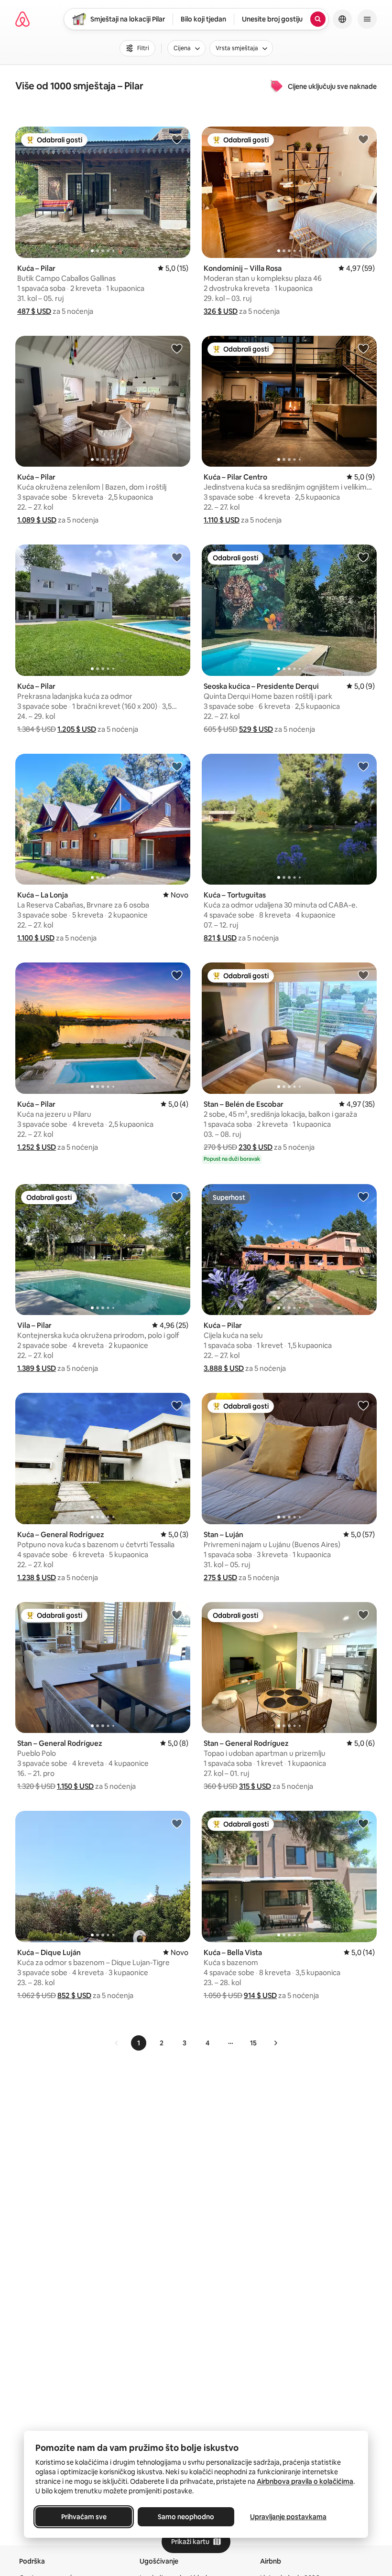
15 (253, 2043)
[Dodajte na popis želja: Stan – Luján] (363, 1405)
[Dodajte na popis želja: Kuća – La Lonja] (177, 766)
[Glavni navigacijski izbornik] (367, 19)
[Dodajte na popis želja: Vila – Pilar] (177, 1197)
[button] (34, 311)
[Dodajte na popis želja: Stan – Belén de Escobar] (363, 975)
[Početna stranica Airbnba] (22, 19)
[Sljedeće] (275, 2043)
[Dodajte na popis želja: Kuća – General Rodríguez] (177, 1405)
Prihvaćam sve (84, 2517)
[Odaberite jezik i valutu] (342, 19)
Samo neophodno (186, 2517)
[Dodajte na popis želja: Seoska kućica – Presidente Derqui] (363, 557)
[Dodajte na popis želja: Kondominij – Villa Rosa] (363, 139)
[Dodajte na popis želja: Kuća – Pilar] (177, 139)
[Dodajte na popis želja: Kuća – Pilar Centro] (363, 348)
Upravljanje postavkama (288, 2517)
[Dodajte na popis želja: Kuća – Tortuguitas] (363, 766)
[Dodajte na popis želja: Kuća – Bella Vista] (363, 1823)
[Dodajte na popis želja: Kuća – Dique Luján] (177, 1823)
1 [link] (139, 2043)
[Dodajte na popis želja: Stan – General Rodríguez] (177, 1614)
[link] (117, 2043)
